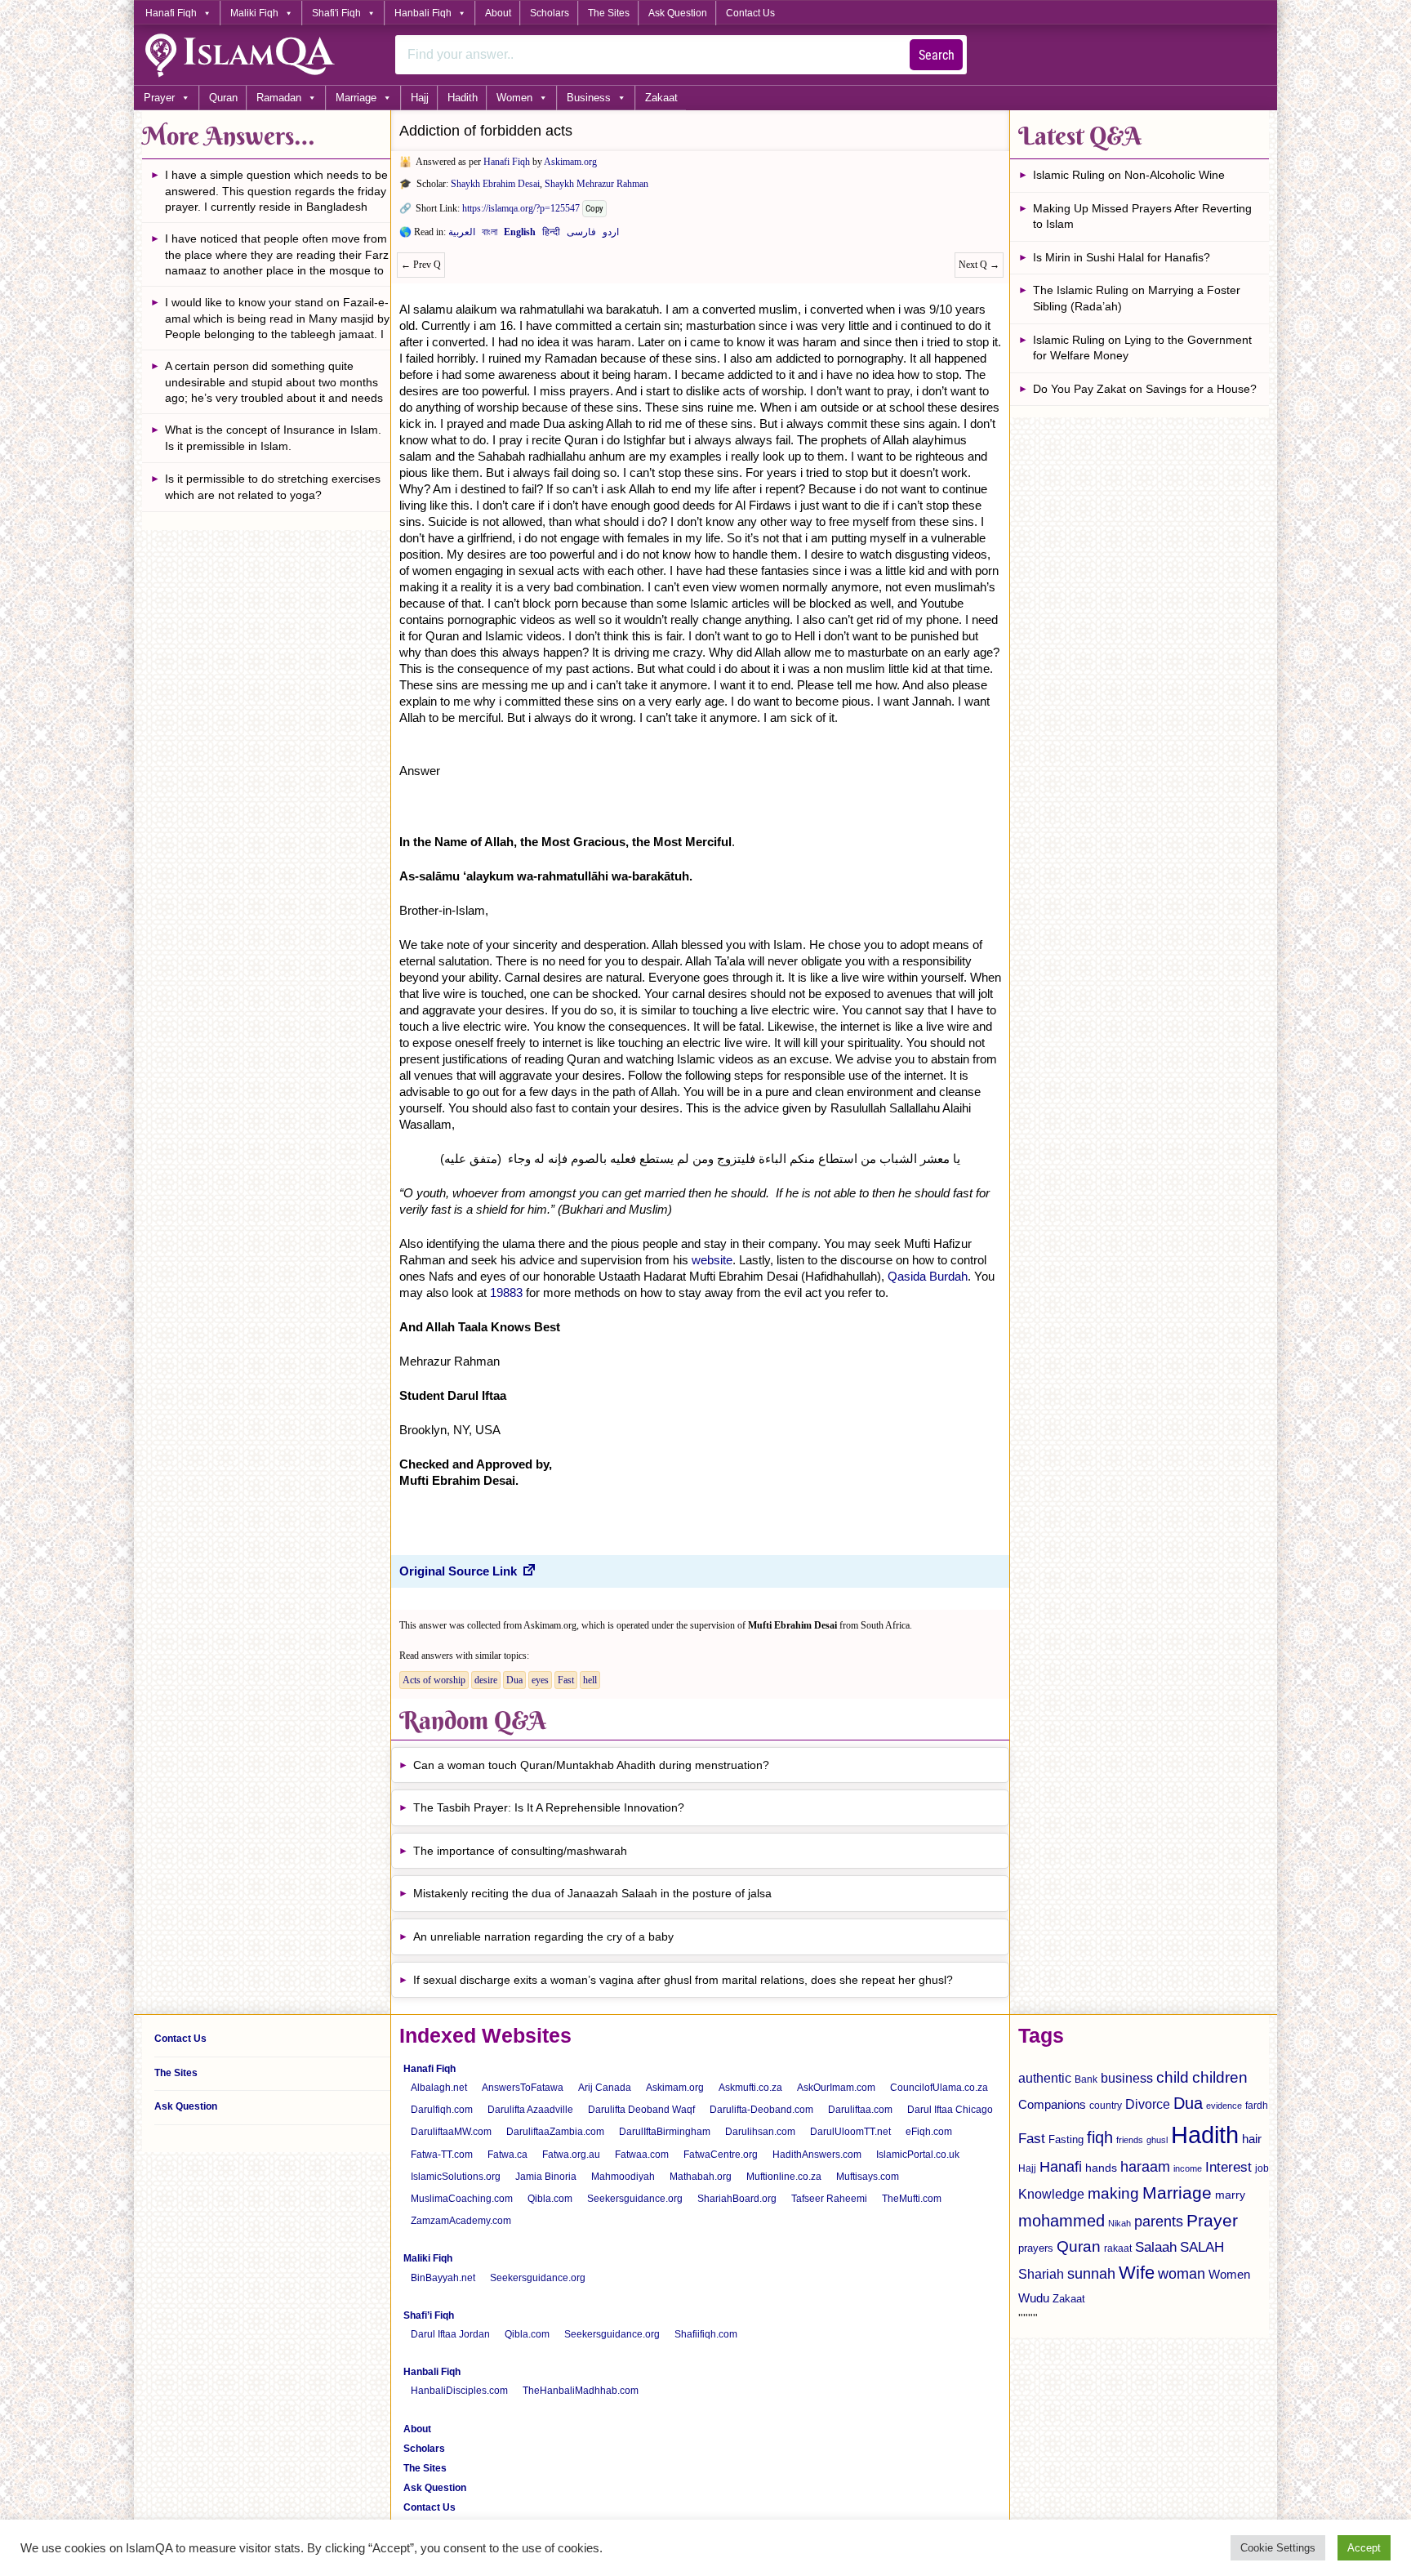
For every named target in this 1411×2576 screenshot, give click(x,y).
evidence (1224, 2106)
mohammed (1062, 2221)
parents (1159, 2222)
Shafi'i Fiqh (336, 13)
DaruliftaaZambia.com (555, 2132)
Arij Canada (605, 2088)
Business (589, 98)
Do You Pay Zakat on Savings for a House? (1145, 389)
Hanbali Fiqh (423, 13)
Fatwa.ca (507, 2155)
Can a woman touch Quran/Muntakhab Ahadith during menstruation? (591, 1765)
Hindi (551, 235)
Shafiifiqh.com (706, 2334)
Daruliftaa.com (860, 2110)
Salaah (1156, 2247)
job (1262, 2168)
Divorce (1148, 2104)
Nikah (1119, 2223)
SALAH (1202, 2247)
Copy (594, 209)
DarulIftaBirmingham (665, 2132)
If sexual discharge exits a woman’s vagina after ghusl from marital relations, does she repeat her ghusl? (683, 1980)
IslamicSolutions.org (456, 2177)
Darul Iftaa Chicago (950, 2110)
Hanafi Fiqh (171, 13)
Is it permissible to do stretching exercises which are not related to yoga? (273, 487)
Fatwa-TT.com (442, 2155)
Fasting (1066, 2139)
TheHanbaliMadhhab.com (581, 2391)
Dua (514, 1680)
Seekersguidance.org (635, 2199)
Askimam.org (570, 162)
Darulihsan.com (760, 2132)
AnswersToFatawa (523, 2088)
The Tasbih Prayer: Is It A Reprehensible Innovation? (549, 1807)
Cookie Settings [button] (1278, 2548)
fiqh (1100, 2137)
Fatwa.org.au (571, 2155)
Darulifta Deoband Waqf (641, 2110)
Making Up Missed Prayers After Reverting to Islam (1142, 216)
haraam (1145, 2166)
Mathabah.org (701, 2177)
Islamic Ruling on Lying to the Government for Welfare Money (1142, 348)
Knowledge (1051, 2194)
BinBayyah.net (443, 2278)
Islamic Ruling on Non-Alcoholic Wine (1129, 175)
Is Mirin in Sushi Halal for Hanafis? (1122, 257)
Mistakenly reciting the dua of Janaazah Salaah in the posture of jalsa (592, 1893)
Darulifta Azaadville (530, 2110)
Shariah (1041, 2274)
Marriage (356, 98)
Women (514, 98)
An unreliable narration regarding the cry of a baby (543, 1936)
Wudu (1034, 2298)
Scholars (550, 13)
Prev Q (421, 265)
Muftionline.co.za (784, 2177)
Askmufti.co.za (750, 2088)
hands (1101, 2168)
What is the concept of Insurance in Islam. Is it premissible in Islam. (273, 438)
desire (486, 1680)
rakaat (1118, 2248)
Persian (581, 235)
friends (1130, 2140)
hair (1252, 2139)
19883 (506, 1292)
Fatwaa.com (642, 2155)
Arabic (462, 235)
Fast (566, 1680)
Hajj (420, 98)
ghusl (1157, 2140)
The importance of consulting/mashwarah (520, 1851)
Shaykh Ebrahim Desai (495, 184)
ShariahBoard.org (737, 2199)
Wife (1137, 2273)
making (1113, 2193)
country (1106, 2106)
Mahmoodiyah (623, 2177)
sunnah (1091, 2273)
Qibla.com (550, 2199)
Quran (223, 98)
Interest (1229, 2167)
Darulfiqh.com (442, 2110)
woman (1182, 2274)
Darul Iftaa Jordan (450, 2334)
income (1188, 2168)
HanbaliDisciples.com (459, 2391)
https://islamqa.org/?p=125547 (521, 208)
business (1127, 2078)
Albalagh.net (439, 2088)
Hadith (463, 98)
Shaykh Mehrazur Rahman (596, 184)
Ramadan (279, 98)
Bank (1086, 2079)
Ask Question (678, 13)
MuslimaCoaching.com (462, 2199)
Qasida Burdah (928, 1276)
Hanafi (1061, 2167)
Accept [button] (1364, 2548)
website (712, 1260)
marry (1230, 2195)
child (1173, 2077)
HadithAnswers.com (817, 2155)
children (1220, 2077)
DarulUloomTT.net (850, 2132)
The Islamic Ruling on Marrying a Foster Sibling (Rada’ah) (1137, 298)
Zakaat (661, 98)
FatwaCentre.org (721, 2155)
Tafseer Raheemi (829, 2199)
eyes (540, 1680)
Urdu (611, 235)
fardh (1257, 2106)
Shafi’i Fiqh (429, 2315)
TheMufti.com (912, 2199)
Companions (1052, 2104)
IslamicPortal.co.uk (918, 2155)
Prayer (159, 98)
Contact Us (750, 13)
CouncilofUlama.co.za (939, 2088)
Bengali (490, 235)
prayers (1036, 2248)
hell (590, 1680)
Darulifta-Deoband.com (761, 2110)
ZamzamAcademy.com (461, 2221)
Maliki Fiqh (254, 13)
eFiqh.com (929, 2132)
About (498, 13)
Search (937, 55)
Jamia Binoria (546, 2177)
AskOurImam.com (836, 2088)
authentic (1045, 2078)
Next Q (979, 265)
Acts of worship (434, 1680)
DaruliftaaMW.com (451, 2132)
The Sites (609, 13)
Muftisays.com (868, 2177)
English (520, 235)
